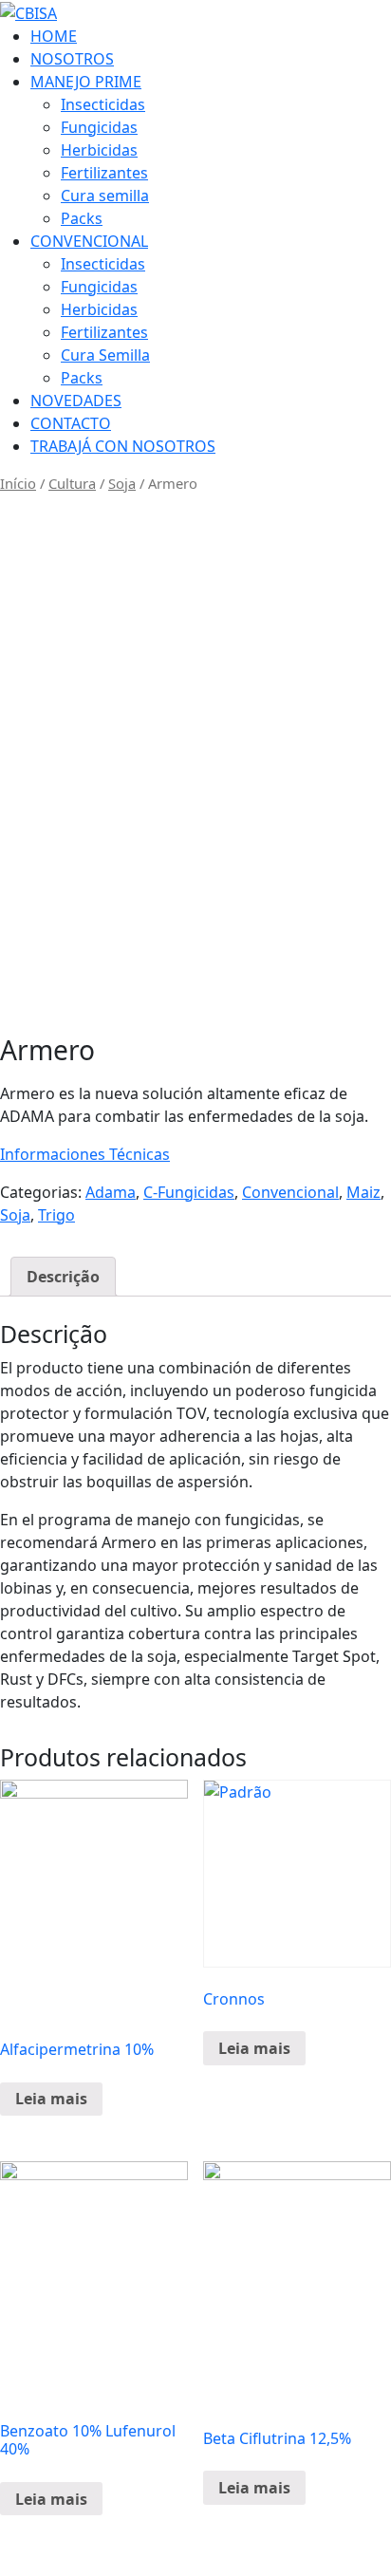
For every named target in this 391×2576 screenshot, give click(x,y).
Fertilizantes (104, 173)
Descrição (63, 1277)
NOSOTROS (72, 59)
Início (18, 483)
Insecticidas (103, 104)
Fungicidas (99, 127)
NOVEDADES (76, 401)
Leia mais (51, 2099)
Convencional (290, 1192)
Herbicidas (99, 150)
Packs (82, 218)
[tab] (63, 1277)
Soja (122, 483)
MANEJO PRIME (86, 82)
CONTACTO (71, 423)
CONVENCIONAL (89, 241)
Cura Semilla (105, 355)
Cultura (72, 483)
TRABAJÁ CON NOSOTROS (123, 446)
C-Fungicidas (189, 1192)
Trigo (56, 1215)
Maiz (363, 1192)
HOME (54, 36)
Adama (111, 1192)
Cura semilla (105, 196)
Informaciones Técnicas (85, 1154)
